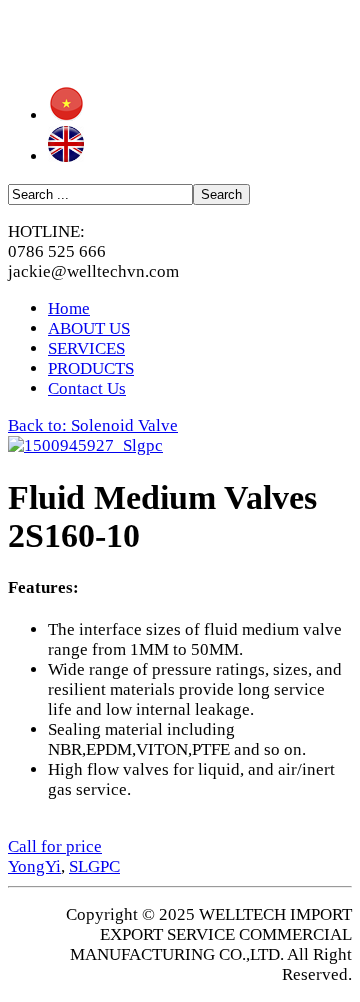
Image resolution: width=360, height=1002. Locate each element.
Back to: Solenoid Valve (93, 425)
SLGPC (94, 866)
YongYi (34, 866)
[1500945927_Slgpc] (85, 445)
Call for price (55, 846)
